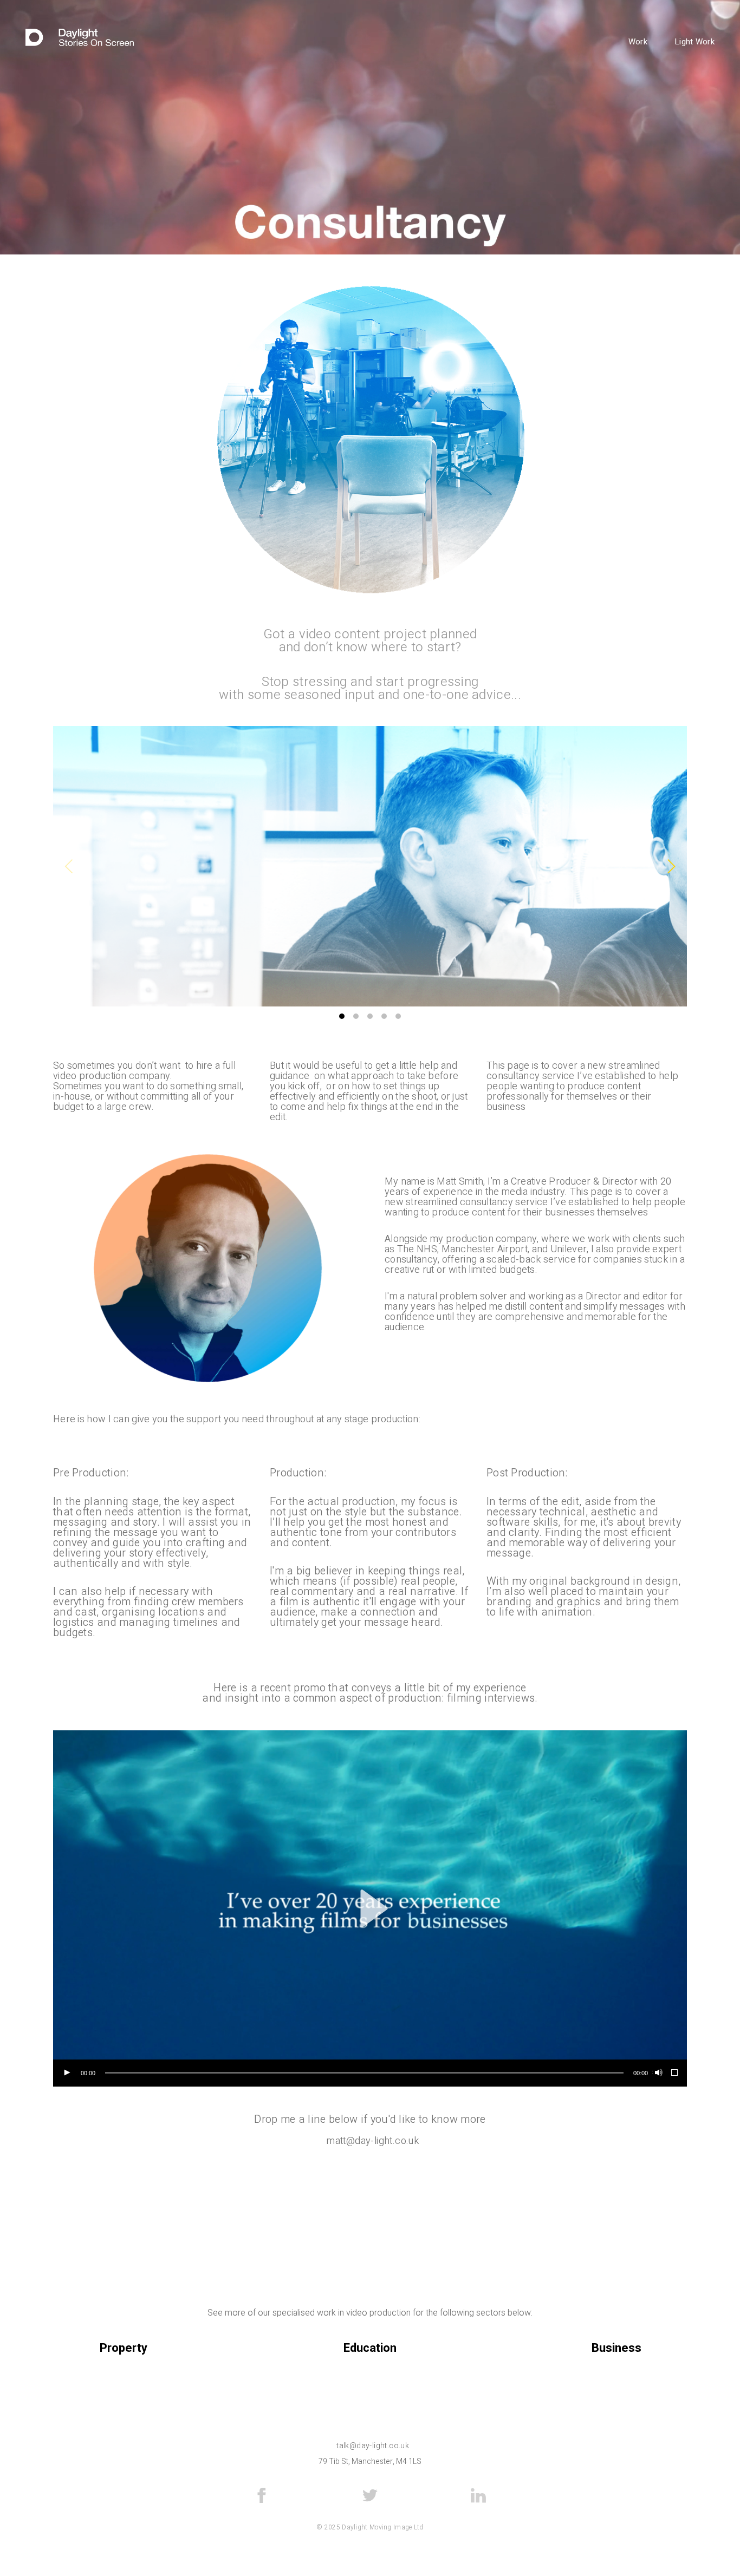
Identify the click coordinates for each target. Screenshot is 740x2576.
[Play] (67, 2073)
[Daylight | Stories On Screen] (80, 38)
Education (370, 2348)
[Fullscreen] (675, 2073)
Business (616, 2348)
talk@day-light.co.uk (373, 2446)
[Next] (670, 866)
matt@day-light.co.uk (373, 2141)
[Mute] (658, 2073)
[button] (370, 1908)
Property (124, 2348)
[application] (370, 1908)
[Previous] (70, 866)
